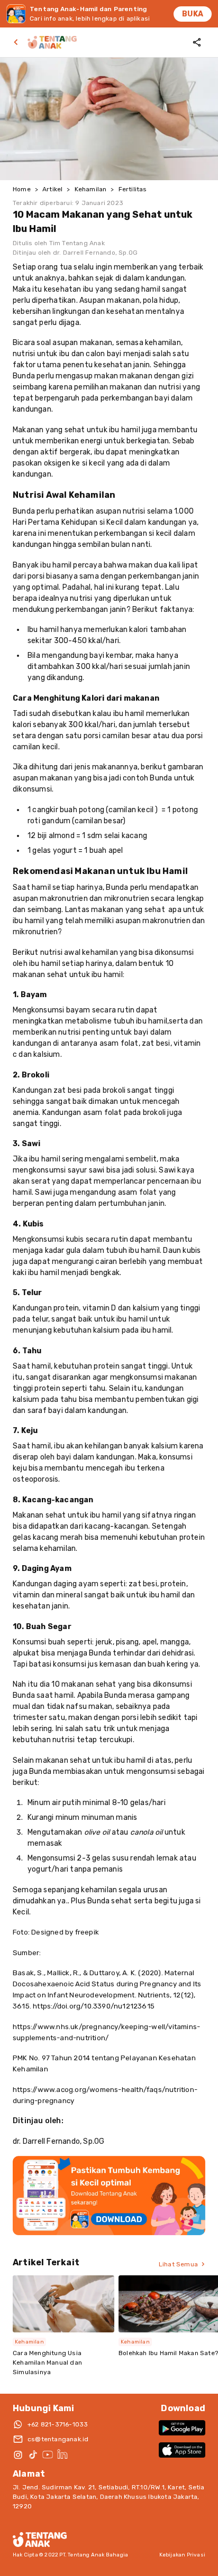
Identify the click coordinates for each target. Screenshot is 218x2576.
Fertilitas (133, 189)
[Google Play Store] (182, 2428)
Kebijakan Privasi (182, 2555)
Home (22, 189)
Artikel (52, 189)
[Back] (18, 42)
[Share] (197, 42)
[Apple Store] (182, 2450)
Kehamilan (91, 189)
